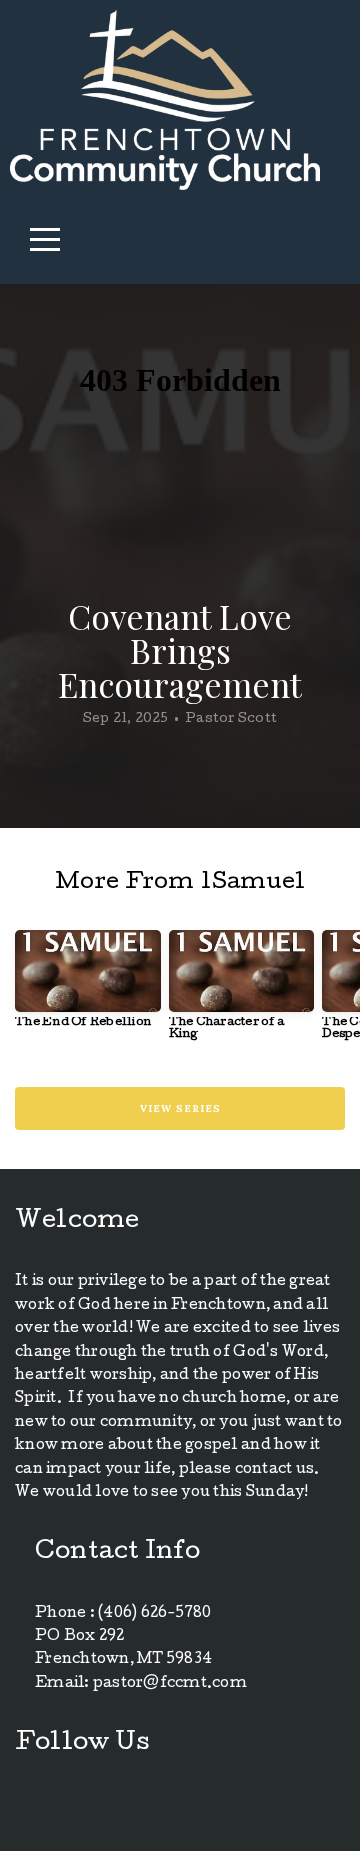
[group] (88, 987)
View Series (180, 1108)
